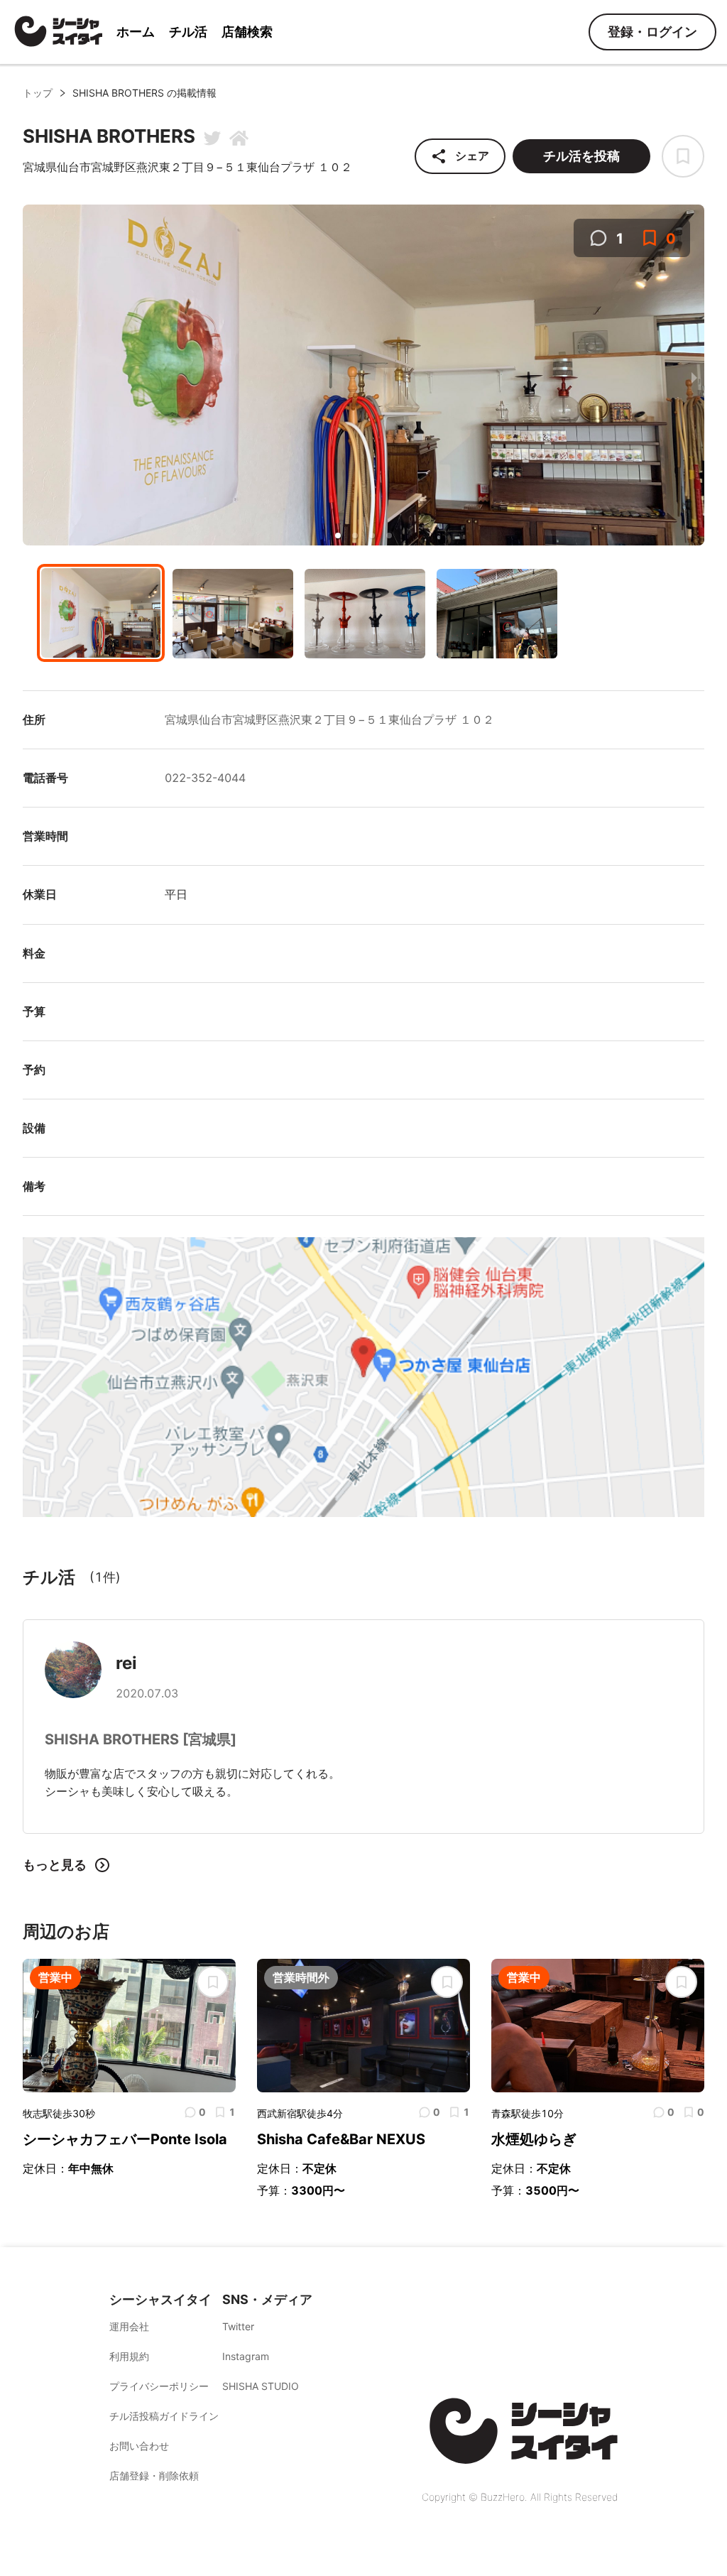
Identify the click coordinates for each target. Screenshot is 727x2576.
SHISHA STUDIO (261, 2386)
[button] (338, 536)
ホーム (136, 32)
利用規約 (129, 2356)
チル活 (188, 32)
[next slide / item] (694, 377)
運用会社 (129, 2326)
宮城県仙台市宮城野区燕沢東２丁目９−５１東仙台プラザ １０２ (329, 719)
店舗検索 (247, 32)
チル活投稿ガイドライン (164, 2416)
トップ (38, 93)
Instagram (246, 2356)
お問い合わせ (139, 2446)
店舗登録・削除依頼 (154, 2476)
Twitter (238, 2326)
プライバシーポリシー (159, 2386)
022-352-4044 (205, 778)
